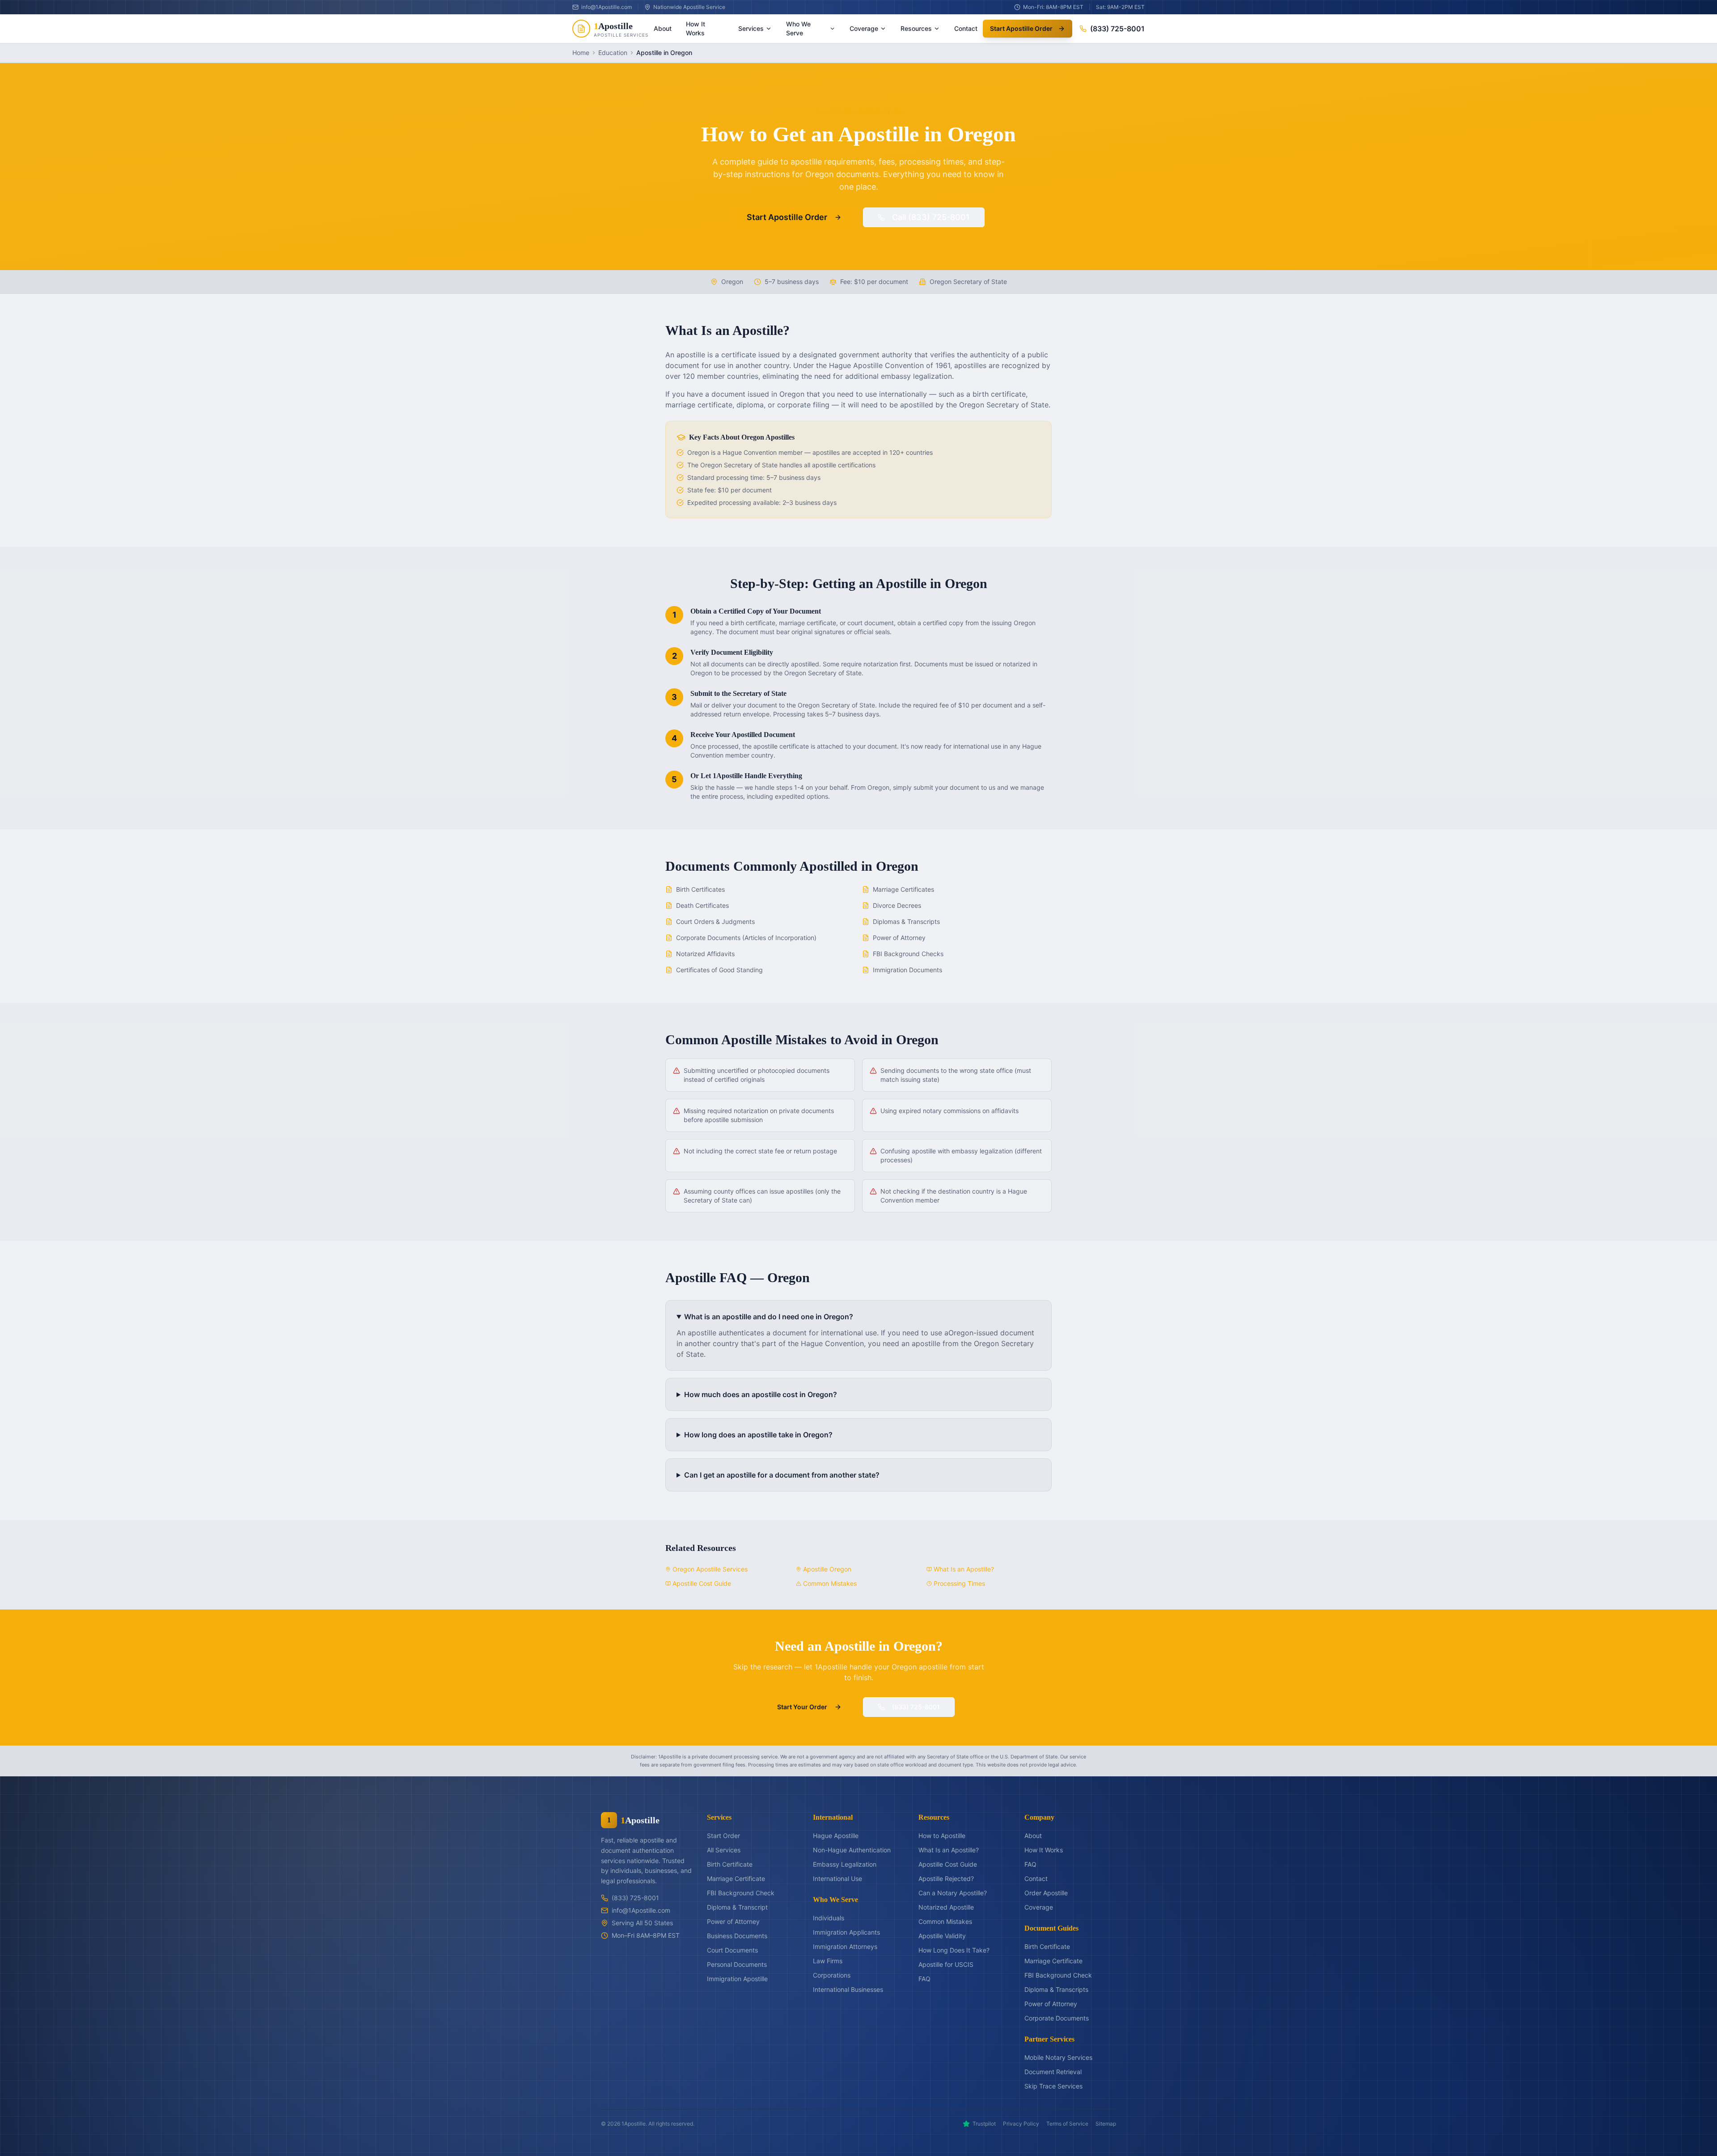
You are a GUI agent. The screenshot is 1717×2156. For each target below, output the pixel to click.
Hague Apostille (836, 1836)
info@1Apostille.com (641, 1910)
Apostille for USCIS (946, 1964)
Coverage (864, 28)
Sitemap (1106, 2124)
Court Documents (732, 1950)
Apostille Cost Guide (702, 1583)
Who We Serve (798, 28)
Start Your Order (802, 1707)
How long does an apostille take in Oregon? (758, 1435)
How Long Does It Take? (954, 1950)
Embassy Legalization (845, 1864)
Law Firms (828, 1961)
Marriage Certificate (736, 1879)
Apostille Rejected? (946, 1879)
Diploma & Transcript (737, 1907)
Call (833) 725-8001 (931, 217)
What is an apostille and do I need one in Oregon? (769, 1317)
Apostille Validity (942, 1936)
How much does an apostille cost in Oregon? (761, 1394)
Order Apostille (1046, 1893)
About (663, 28)
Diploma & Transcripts (1056, 1989)
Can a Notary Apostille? (953, 1893)
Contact (966, 28)
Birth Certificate (730, 1864)
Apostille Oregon (827, 1569)
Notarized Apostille (946, 1907)
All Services (724, 1850)
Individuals (829, 1918)
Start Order (723, 1836)
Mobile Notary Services (1058, 2057)
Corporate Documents (1057, 2018)
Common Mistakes (830, 1583)
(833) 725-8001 (1117, 29)
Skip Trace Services (1053, 2086)
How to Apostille (942, 1836)
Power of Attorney (733, 1921)
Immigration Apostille (737, 1979)
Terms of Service (1067, 2124)
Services (751, 28)
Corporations (832, 1975)
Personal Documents (737, 1964)
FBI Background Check (741, 1893)
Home (581, 53)
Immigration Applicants (846, 1932)
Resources (916, 28)
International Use (837, 1879)
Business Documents (737, 1936)
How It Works (696, 28)
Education (613, 53)
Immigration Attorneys (845, 1946)
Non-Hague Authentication (852, 1850)
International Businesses (848, 1989)
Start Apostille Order (1021, 28)
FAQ (924, 1979)
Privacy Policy (1021, 2124)
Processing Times (959, 1583)
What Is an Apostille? (964, 1569)
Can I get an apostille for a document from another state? (782, 1475)
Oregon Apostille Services (710, 1569)
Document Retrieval (1053, 2072)
